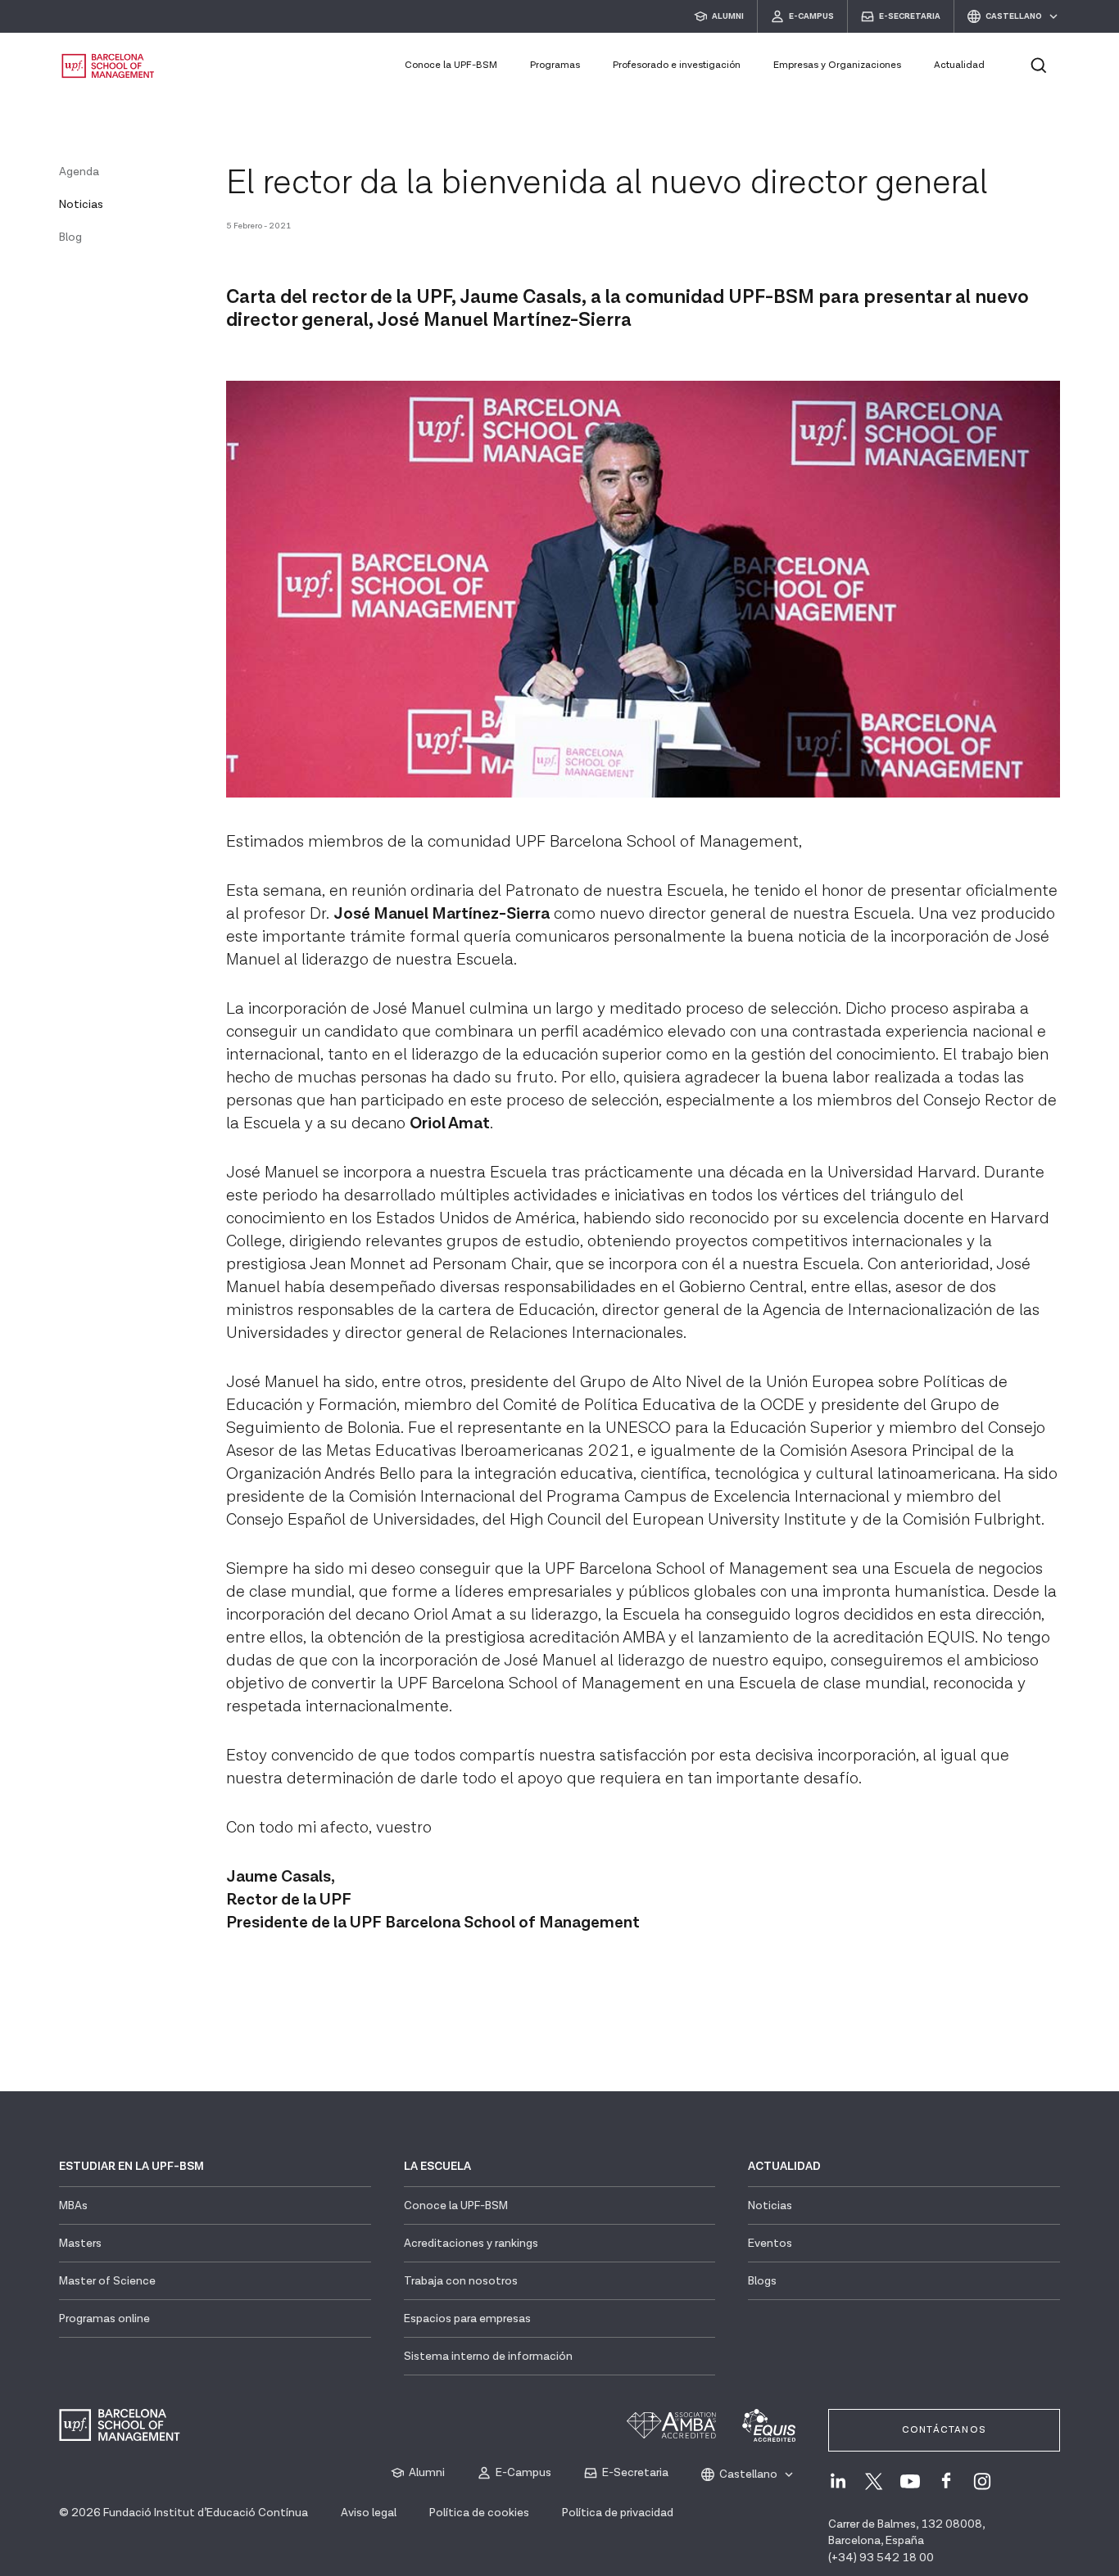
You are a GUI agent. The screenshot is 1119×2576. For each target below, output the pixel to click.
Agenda (79, 172)
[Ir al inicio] (108, 66)
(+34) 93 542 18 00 (881, 2558)
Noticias (81, 205)
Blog (70, 237)
